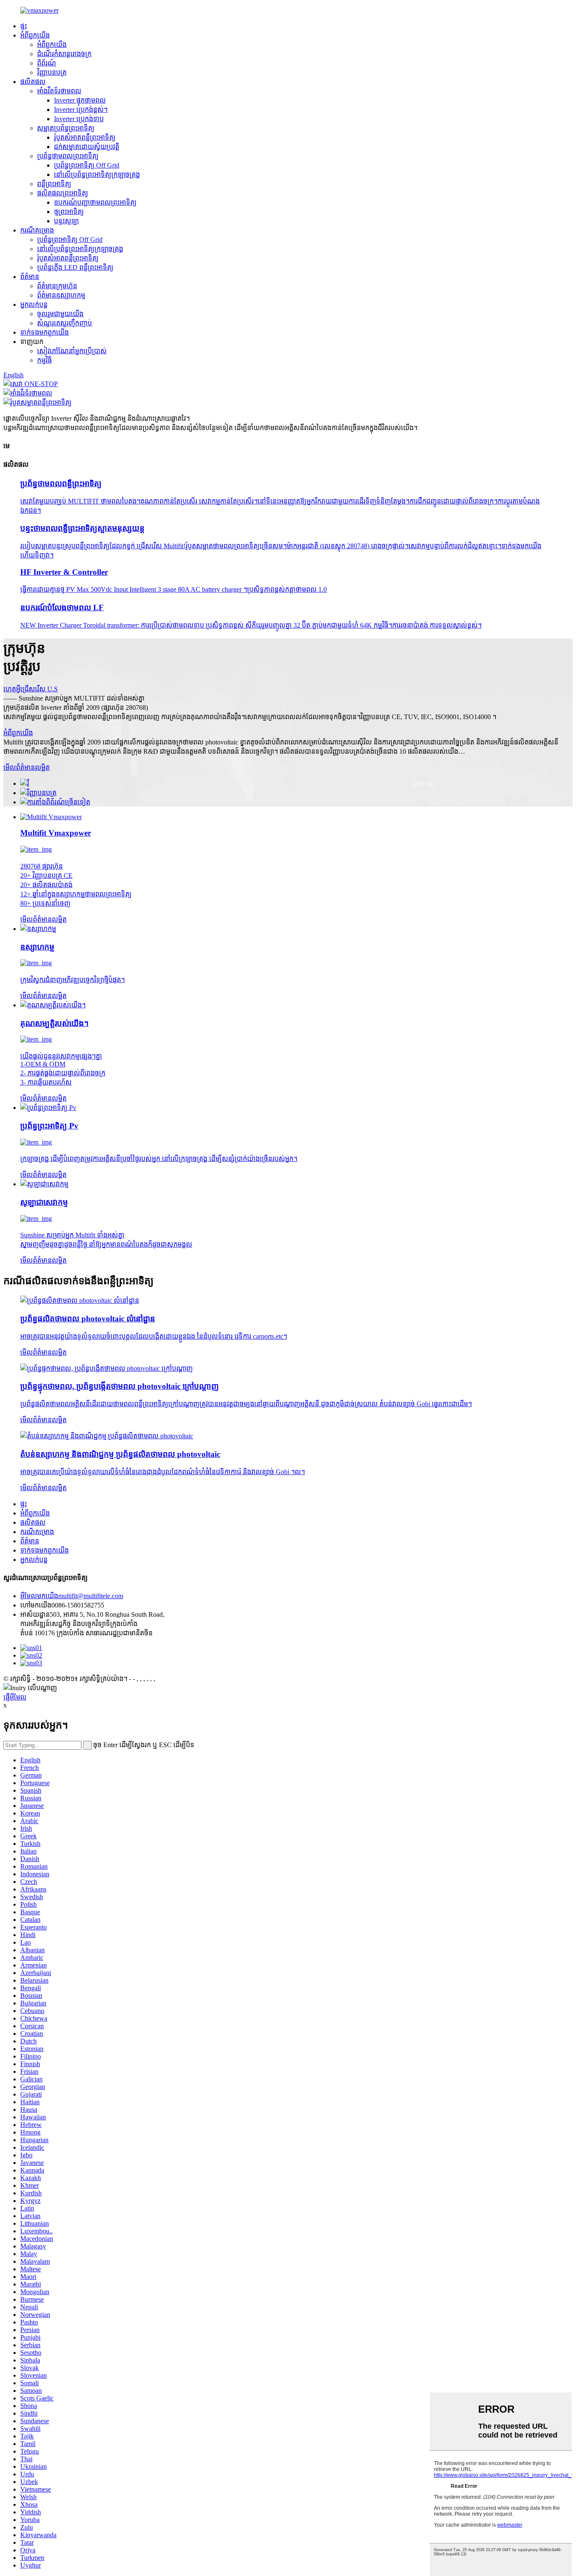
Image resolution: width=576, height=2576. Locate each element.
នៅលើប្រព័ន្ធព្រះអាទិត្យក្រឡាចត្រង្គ (97, 175)
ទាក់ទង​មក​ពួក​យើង (44, 332)
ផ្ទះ (24, 26)
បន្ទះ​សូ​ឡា (66, 221)
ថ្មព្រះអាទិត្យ (69, 212)
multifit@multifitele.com (72, 1596)
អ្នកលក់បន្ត (34, 304)
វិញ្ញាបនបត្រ (52, 72)
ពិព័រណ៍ (47, 63)
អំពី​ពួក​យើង (35, 35)
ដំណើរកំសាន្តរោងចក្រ (64, 54)
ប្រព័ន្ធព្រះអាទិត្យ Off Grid (87, 165)
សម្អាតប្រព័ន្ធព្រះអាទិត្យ (66, 128)
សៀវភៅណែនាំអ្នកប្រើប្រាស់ (72, 351)
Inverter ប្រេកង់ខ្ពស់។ (81, 110)
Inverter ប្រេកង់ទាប (79, 119)
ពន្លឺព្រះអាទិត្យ (54, 184)
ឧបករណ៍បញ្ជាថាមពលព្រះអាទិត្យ (95, 202)
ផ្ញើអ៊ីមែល (15, 1697)
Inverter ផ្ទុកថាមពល (80, 100)
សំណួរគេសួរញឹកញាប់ (65, 323)
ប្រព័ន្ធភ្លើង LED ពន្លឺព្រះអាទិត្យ (75, 267)
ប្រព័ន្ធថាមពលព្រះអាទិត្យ (68, 156)
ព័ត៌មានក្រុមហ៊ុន (57, 286)
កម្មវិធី (44, 360)
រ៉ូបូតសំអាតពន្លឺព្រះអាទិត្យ (85, 137)
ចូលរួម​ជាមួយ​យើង (60, 314)
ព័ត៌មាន (30, 277)
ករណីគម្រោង (37, 230)
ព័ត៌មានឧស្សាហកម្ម (61, 295)
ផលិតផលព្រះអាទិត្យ (63, 193)
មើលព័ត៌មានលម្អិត (27, 767)
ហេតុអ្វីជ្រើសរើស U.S (31, 689)
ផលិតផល (33, 82)
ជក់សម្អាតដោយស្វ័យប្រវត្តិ (87, 147)
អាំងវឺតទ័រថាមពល (59, 91)
